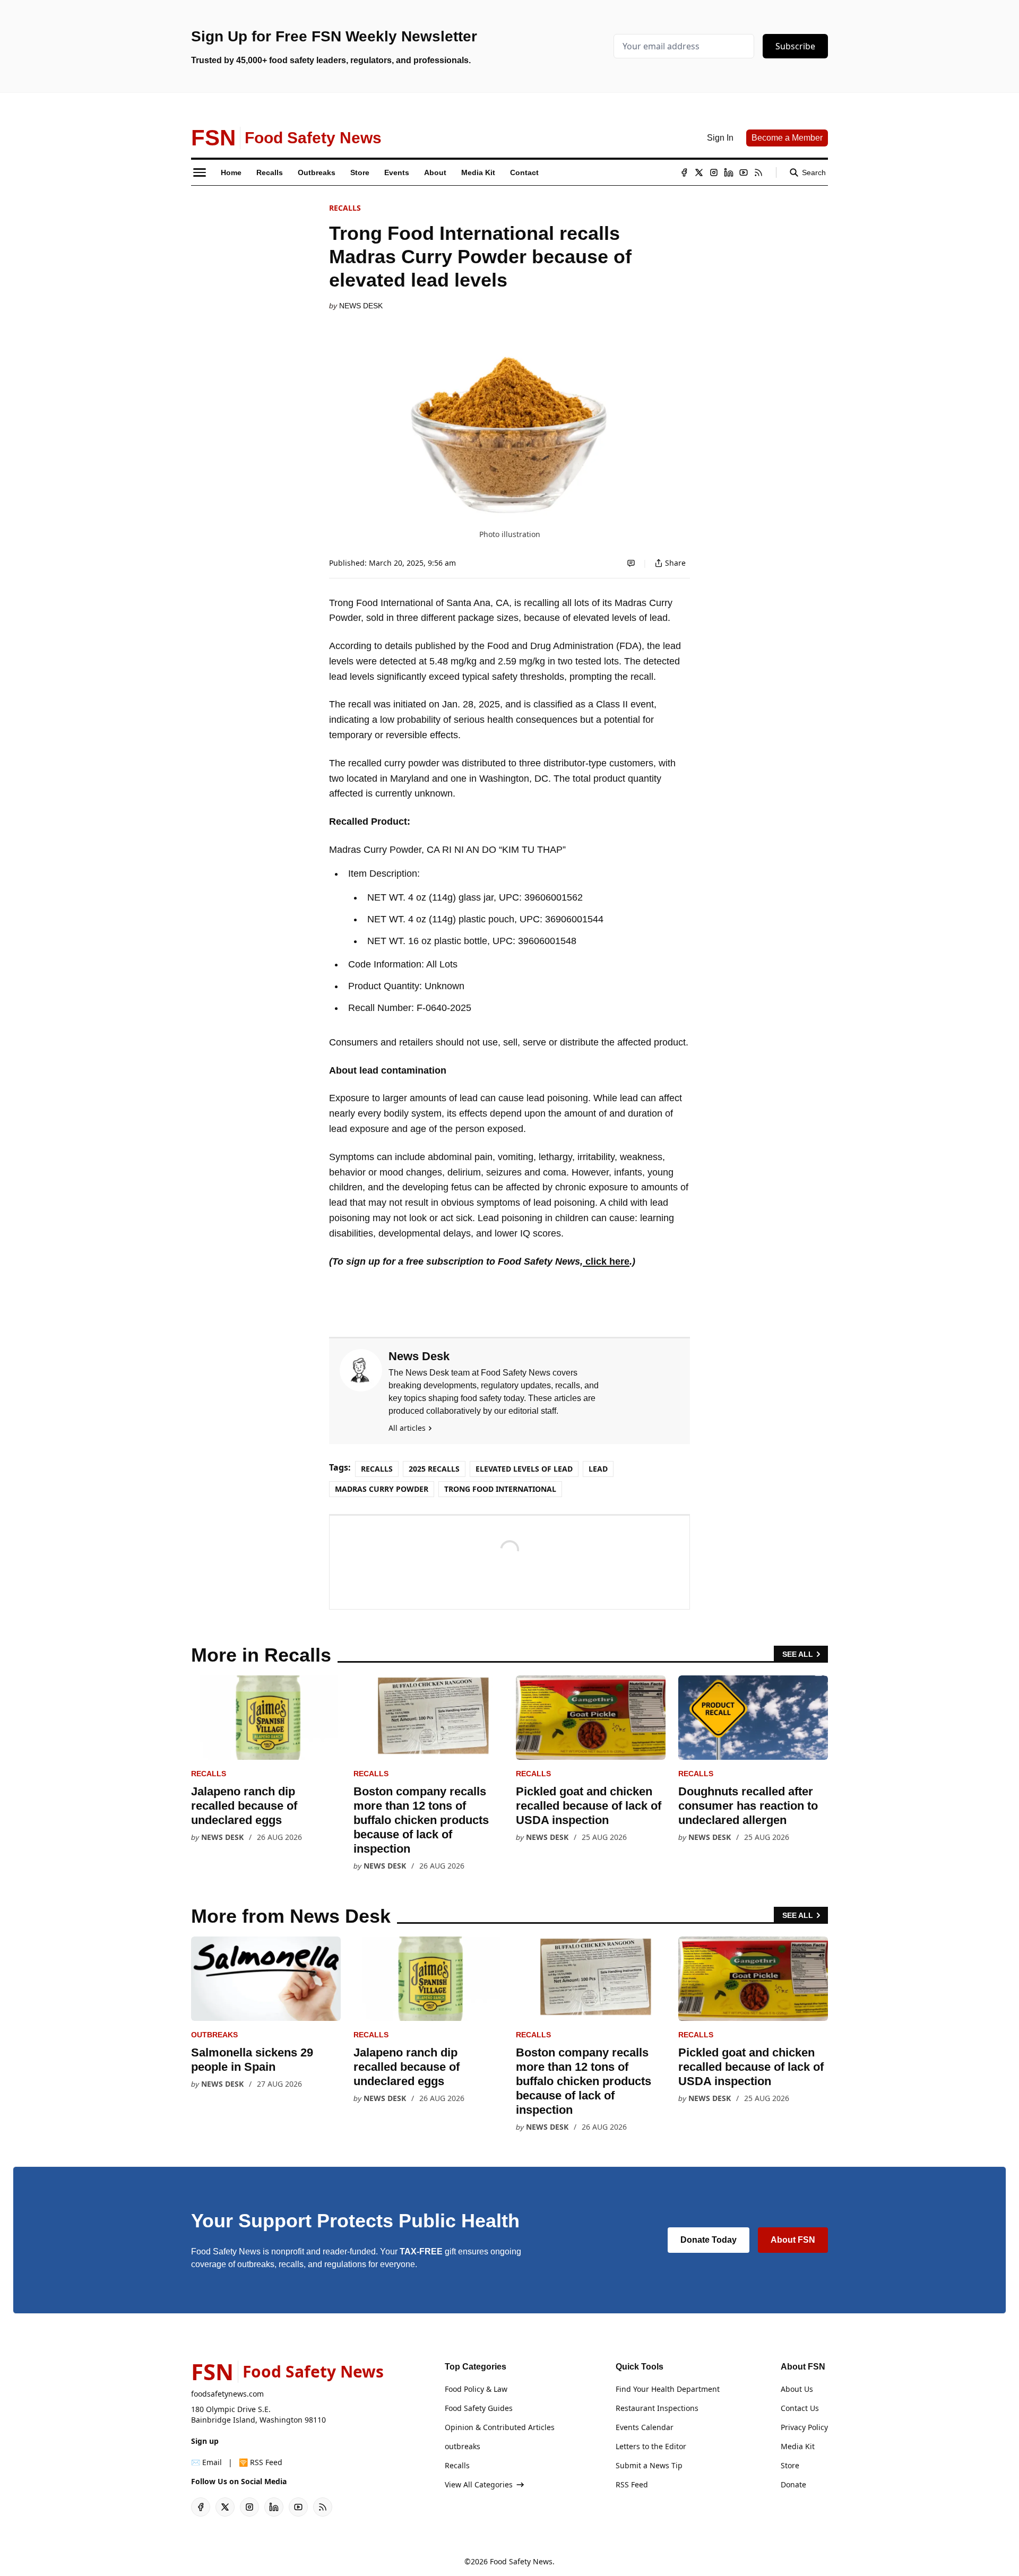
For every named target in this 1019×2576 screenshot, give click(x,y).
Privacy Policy (804, 2427)
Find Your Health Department (668, 2389)
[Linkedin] (729, 172)
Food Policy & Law (476, 2389)
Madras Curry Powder (382, 1489)
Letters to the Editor (651, 2446)
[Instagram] (714, 172)
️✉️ (206, 2462)
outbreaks (214, 2035)
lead (598, 1469)
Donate (793, 2484)
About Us (797, 2389)
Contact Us (800, 2408)
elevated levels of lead (524, 1469)
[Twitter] (699, 172)
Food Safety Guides (479, 2408)
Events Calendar (645, 2427)
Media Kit (798, 2446)
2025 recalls (434, 1469)
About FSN (793, 2240)
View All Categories (479, 2484)
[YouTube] (744, 172)
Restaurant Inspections (657, 2408)
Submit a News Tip (649, 2465)
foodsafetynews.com (227, 2394)
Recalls (345, 208)
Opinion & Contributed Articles (500, 2427)
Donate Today (709, 2240)
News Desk (361, 306)
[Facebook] (684, 172)
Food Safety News (521, 2561)
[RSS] (758, 172)
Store (790, 2465)
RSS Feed (632, 2484)
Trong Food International (500, 1489)
